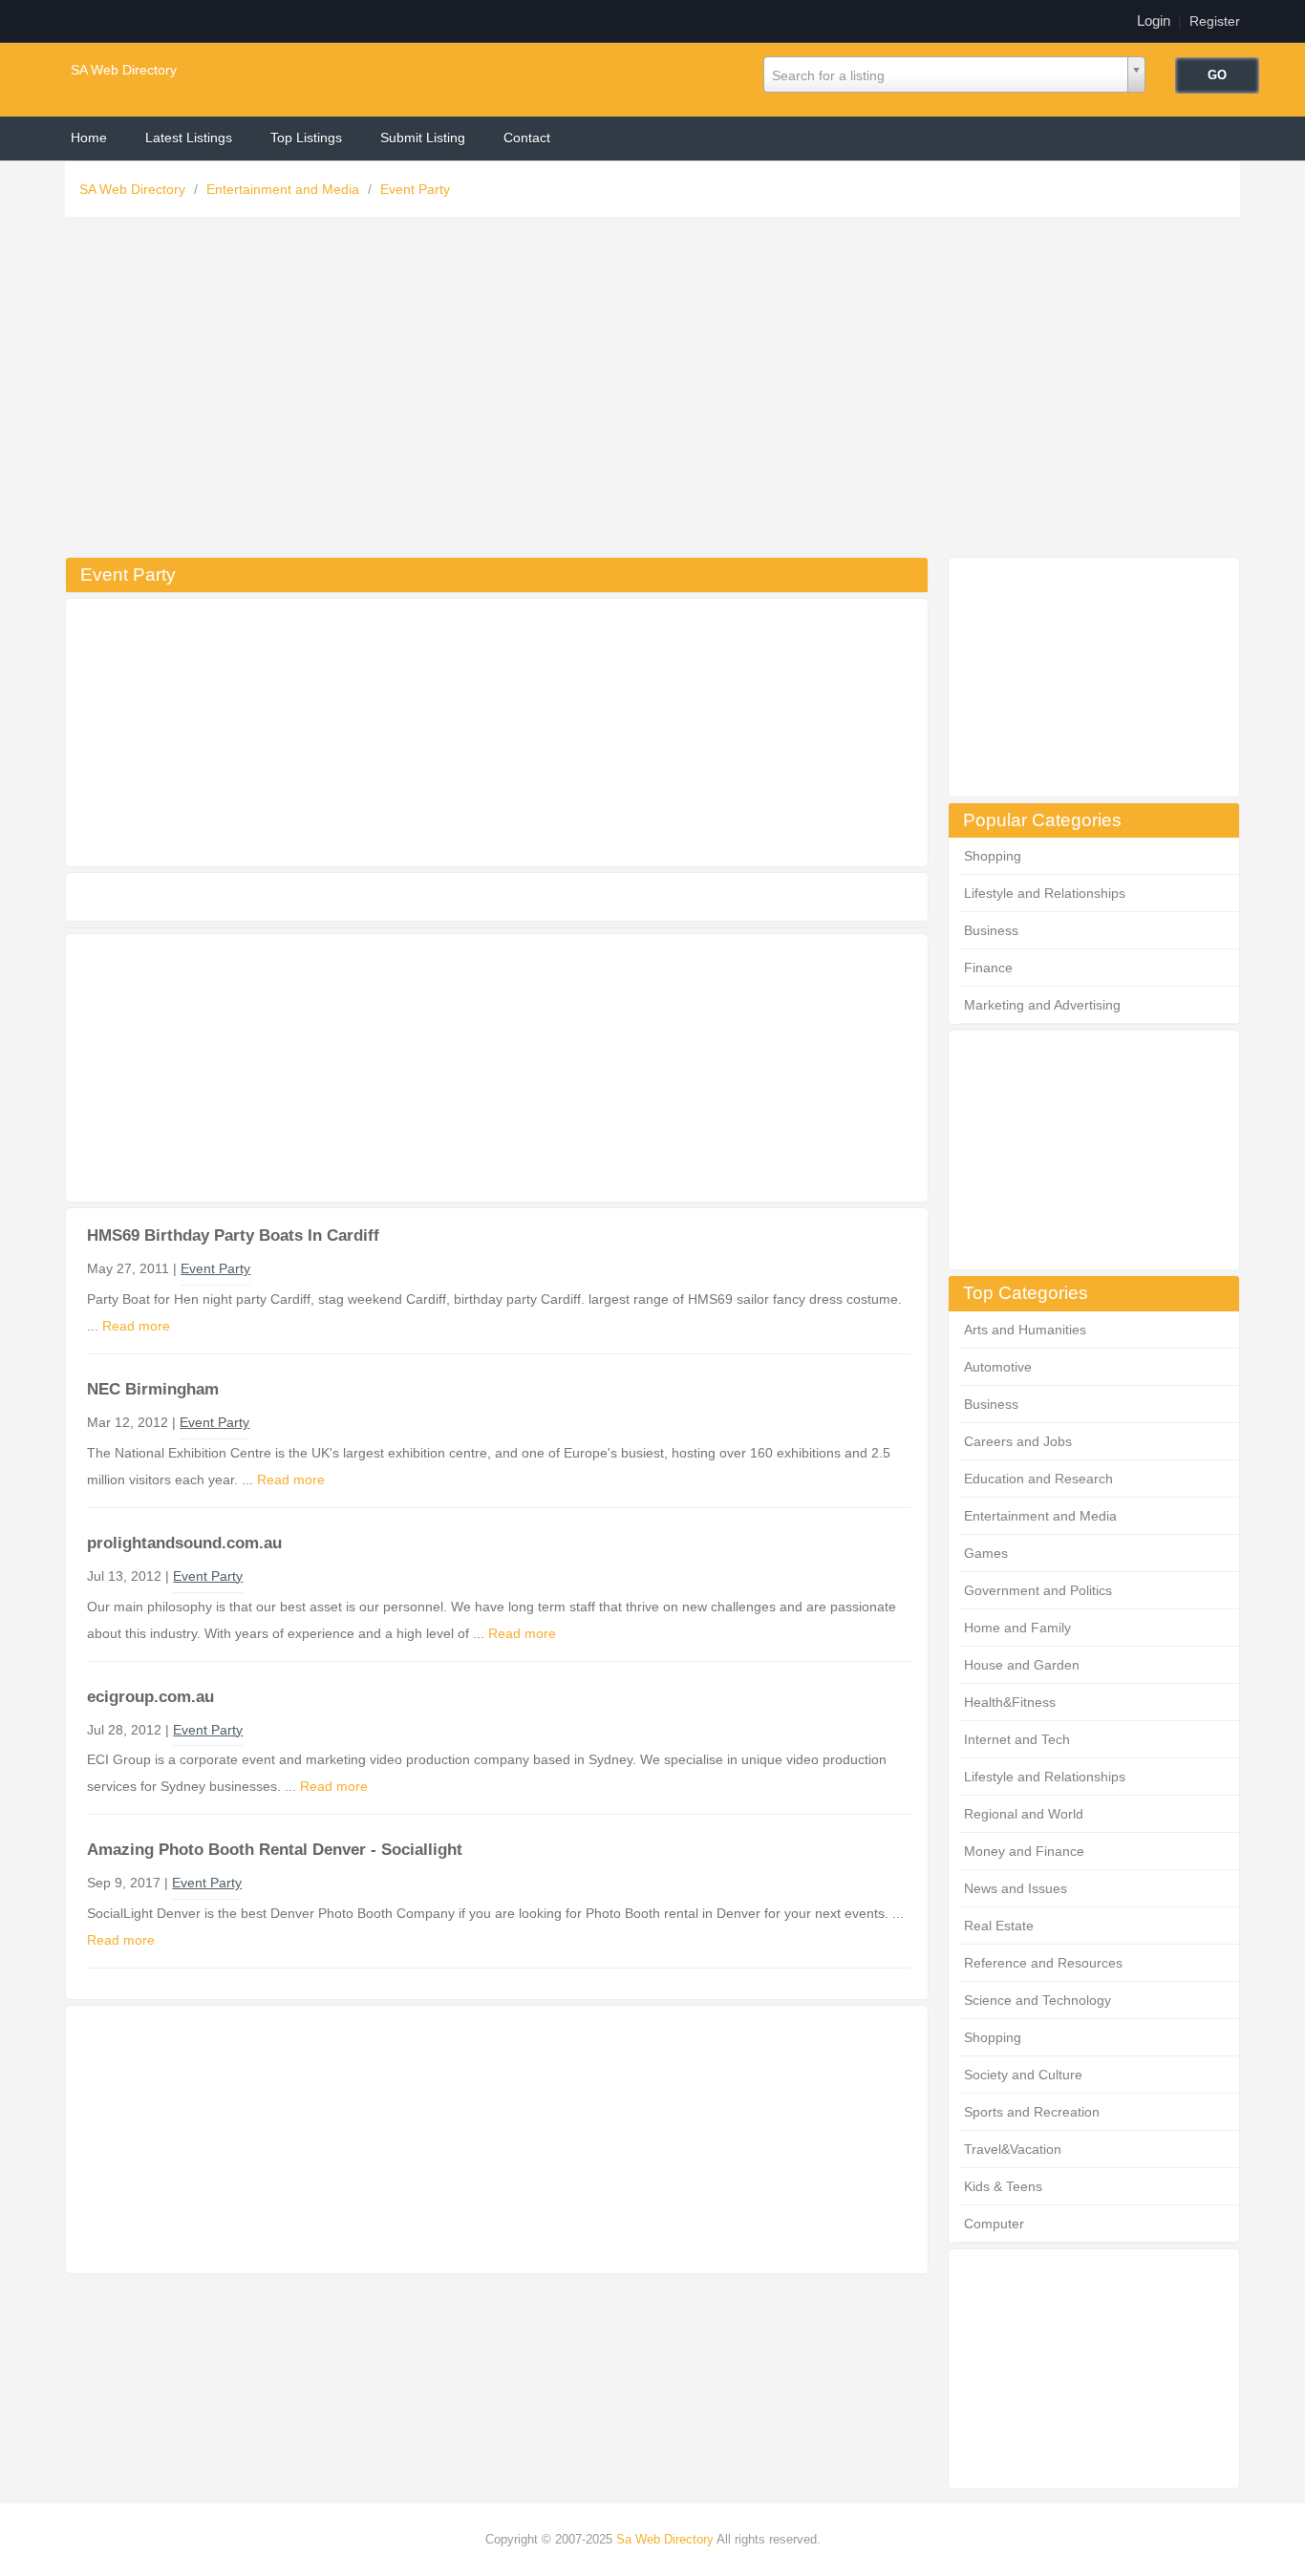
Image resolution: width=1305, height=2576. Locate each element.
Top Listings (306, 138)
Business (991, 930)
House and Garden (1022, 1665)
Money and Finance (1024, 1851)
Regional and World (1024, 1814)
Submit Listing (423, 138)
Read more (136, 1326)
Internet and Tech (1017, 1739)
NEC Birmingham (153, 1389)
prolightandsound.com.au (184, 1543)
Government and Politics (1038, 1590)
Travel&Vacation (1013, 2149)
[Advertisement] (652, 392)
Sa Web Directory (665, 2539)
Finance (988, 968)
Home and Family (1017, 1628)
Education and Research (1038, 1479)
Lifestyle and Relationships (1045, 893)
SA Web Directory (124, 70)
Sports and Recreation (1032, 2112)
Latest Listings (189, 138)
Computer (994, 2224)
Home (89, 138)
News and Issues (1016, 1888)
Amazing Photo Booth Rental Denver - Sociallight (275, 1850)
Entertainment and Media (285, 189)
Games (986, 1553)
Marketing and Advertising (1042, 1005)
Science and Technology (1038, 2000)
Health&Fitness (1010, 1702)
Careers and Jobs (1018, 1441)
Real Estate (999, 1926)
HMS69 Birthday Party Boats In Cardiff (233, 1235)
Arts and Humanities (1025, 1330)
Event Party (415, 189)
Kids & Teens (1003, 2186)
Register (1215, 21)
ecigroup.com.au (150, 1697)
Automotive (998, 1367)
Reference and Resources (1043, 1963)
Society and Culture (1023, 2075)
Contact (527, 138)
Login (1154, 21)
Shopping (993, 856)
